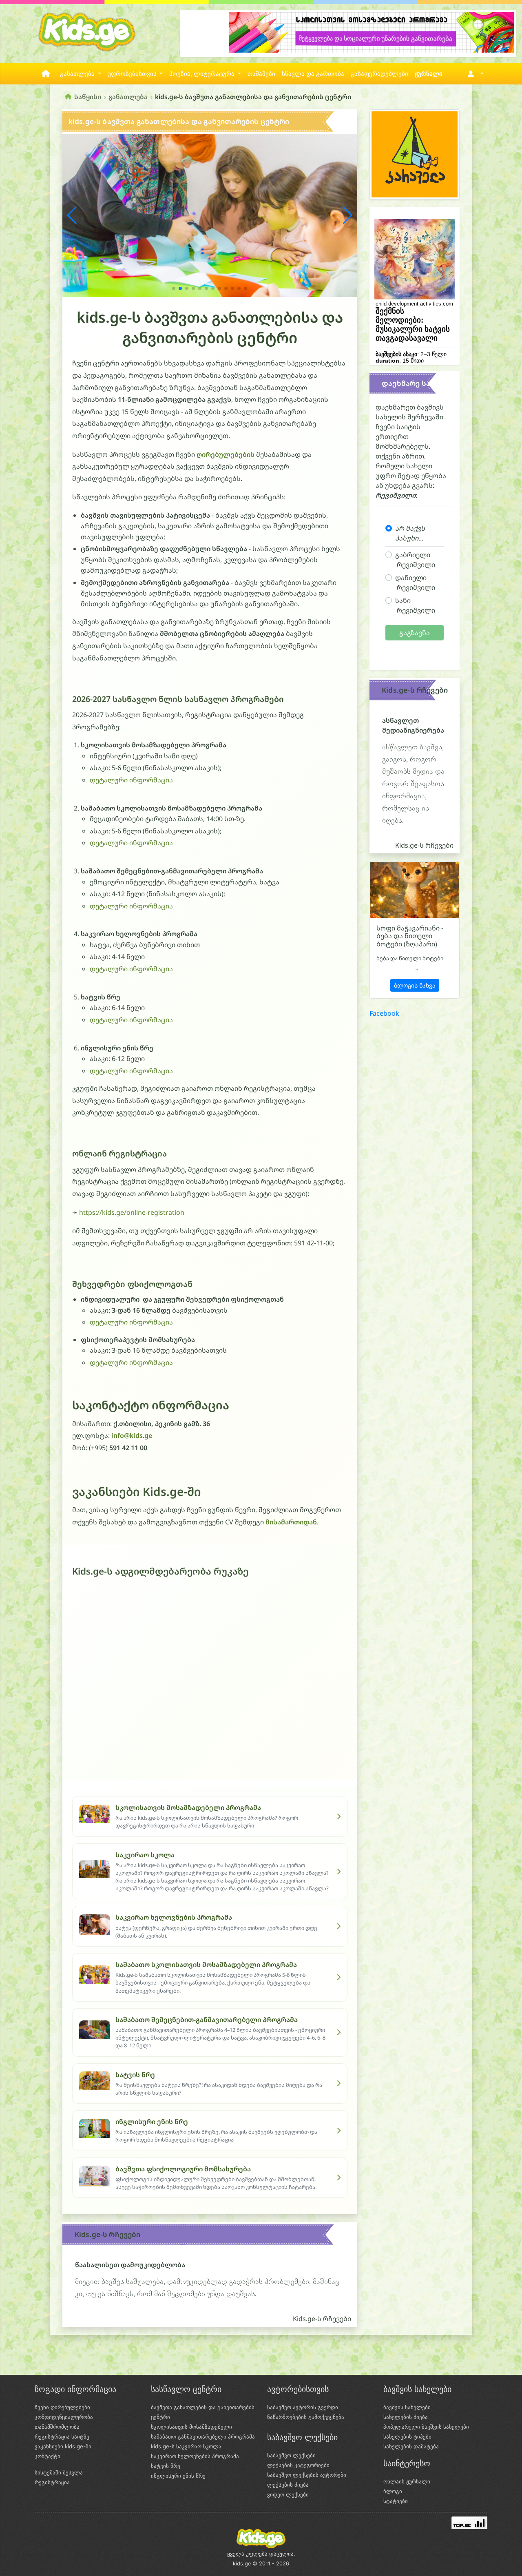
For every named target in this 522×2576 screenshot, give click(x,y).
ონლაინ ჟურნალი (407, 2481)
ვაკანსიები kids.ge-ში (63, 2446)
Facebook (384, 1013)
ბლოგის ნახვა (415, 985)
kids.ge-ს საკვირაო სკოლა (186, 2446)
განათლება (128, 97)
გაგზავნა (415, 633)
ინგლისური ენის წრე (178, 2476)
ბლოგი (393, 2491)
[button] (474, 74)
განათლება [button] (78, 74)
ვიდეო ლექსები (288, 2494)
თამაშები (261, 74)
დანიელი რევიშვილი (415, 583)
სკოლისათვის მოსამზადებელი (191, 2427)
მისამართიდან (291, 1522)
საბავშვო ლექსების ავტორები (307, 2475)
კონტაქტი (48, 2456)
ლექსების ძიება (288, 2485)
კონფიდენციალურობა (64, 2417)
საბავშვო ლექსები (291, 2455)
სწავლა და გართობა (313, 74)
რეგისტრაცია (52, 2482)
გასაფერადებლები (379, 74)
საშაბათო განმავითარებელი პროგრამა (203, 2436)
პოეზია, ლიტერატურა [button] (203, 74)
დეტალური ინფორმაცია (131, 780)
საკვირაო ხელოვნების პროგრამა (195, 2456)
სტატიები (396, 2501)
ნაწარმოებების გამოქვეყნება (306, 2417)
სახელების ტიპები (407, 2436)
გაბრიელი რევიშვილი (415, 560)
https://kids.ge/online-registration (132, 1212)
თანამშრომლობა (57, 2427)
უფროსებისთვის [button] (133, 74)
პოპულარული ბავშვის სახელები (426, 2427)
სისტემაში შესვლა (59, 2472)
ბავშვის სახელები (407, 2407)
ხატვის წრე (166, 2466)
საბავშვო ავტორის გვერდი (303, 2407)
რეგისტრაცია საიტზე (62, 2436)
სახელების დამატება (411, 2446)
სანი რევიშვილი (415, 605)
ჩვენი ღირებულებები (62, 2407)
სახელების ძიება (406, 2417)
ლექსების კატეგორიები (298, 2465)
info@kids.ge (132, 1435)
